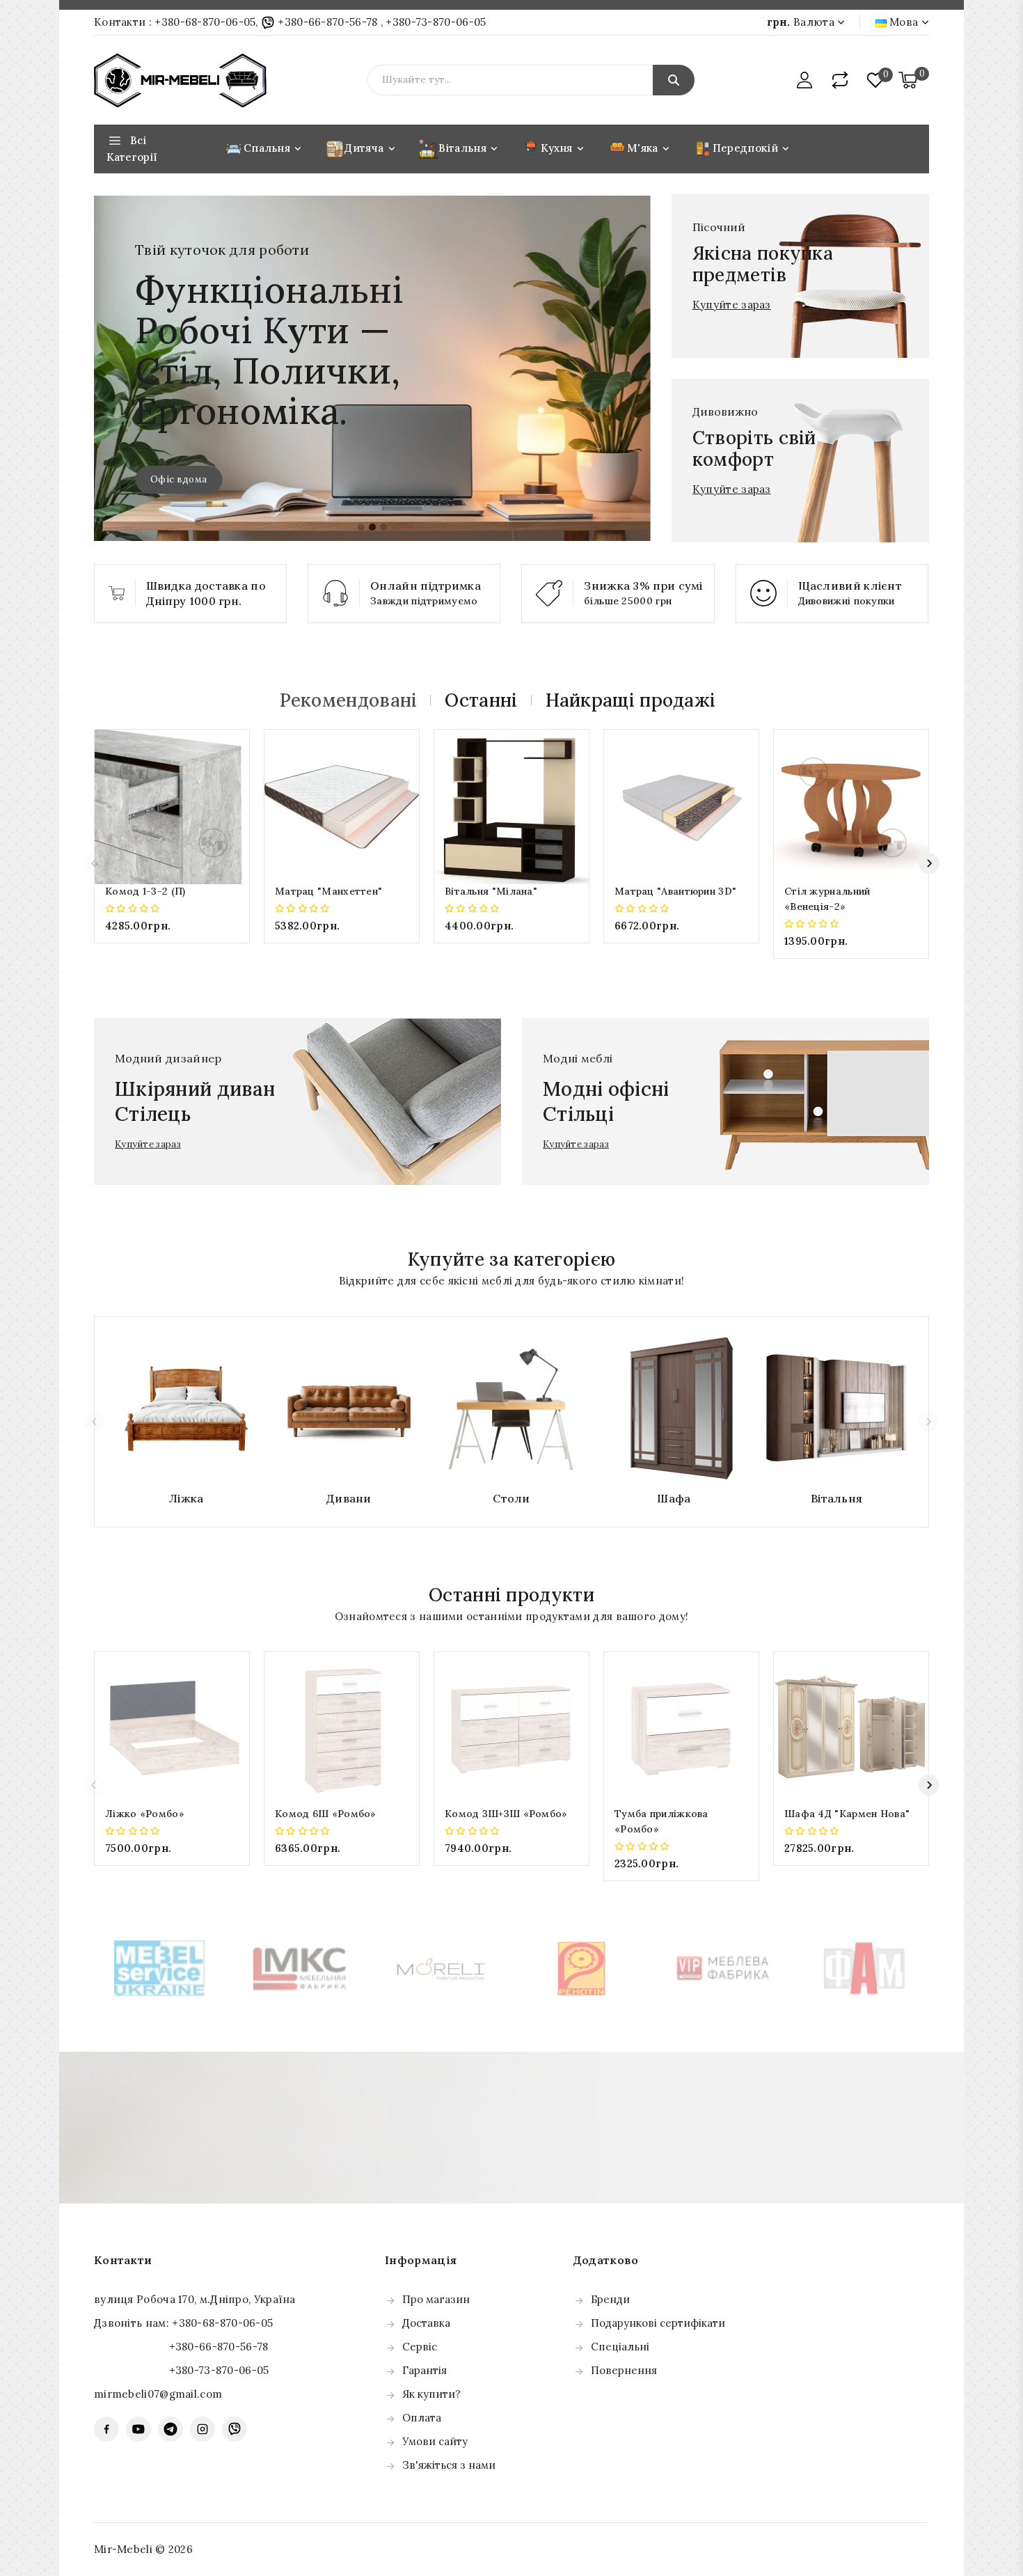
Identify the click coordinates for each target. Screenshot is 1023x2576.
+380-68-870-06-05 (205, 22)
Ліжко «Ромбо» (145, 1814)
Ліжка (187, 1498)
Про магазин (436, 2299)
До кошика (172, 953)
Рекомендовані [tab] (349, 700)
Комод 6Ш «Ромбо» (326, 1814)
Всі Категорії (132, 149)
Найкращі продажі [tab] (631, 700)
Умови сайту (435, 2441)
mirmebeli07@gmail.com (158, 2394)
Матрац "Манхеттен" (328, 891)
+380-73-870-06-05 (436, 22)
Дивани (349, 1498)
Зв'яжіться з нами (449, 2465)
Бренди (610, 2299)
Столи (511, 1498)
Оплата (422, 2418)
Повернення (624, 2370)
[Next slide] (929, 863)
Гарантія (425, 2370)
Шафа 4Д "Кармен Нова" (847, 1814)
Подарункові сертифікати (658, 2323)
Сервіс (420, 2347)
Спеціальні (620, 2347)
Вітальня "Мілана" (491, 891)
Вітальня (836, 1498)
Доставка (426, 2323)
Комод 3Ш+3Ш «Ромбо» (506, 1814)
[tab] (361, 527)
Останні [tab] (481, 700)
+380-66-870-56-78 (328, 22)
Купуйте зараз (732, 305)
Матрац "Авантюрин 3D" (675, 891)
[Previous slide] (94, 863)
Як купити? (431, 2394)
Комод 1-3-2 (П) (145, 891)
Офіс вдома (179, 479)
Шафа (674, 1498)
